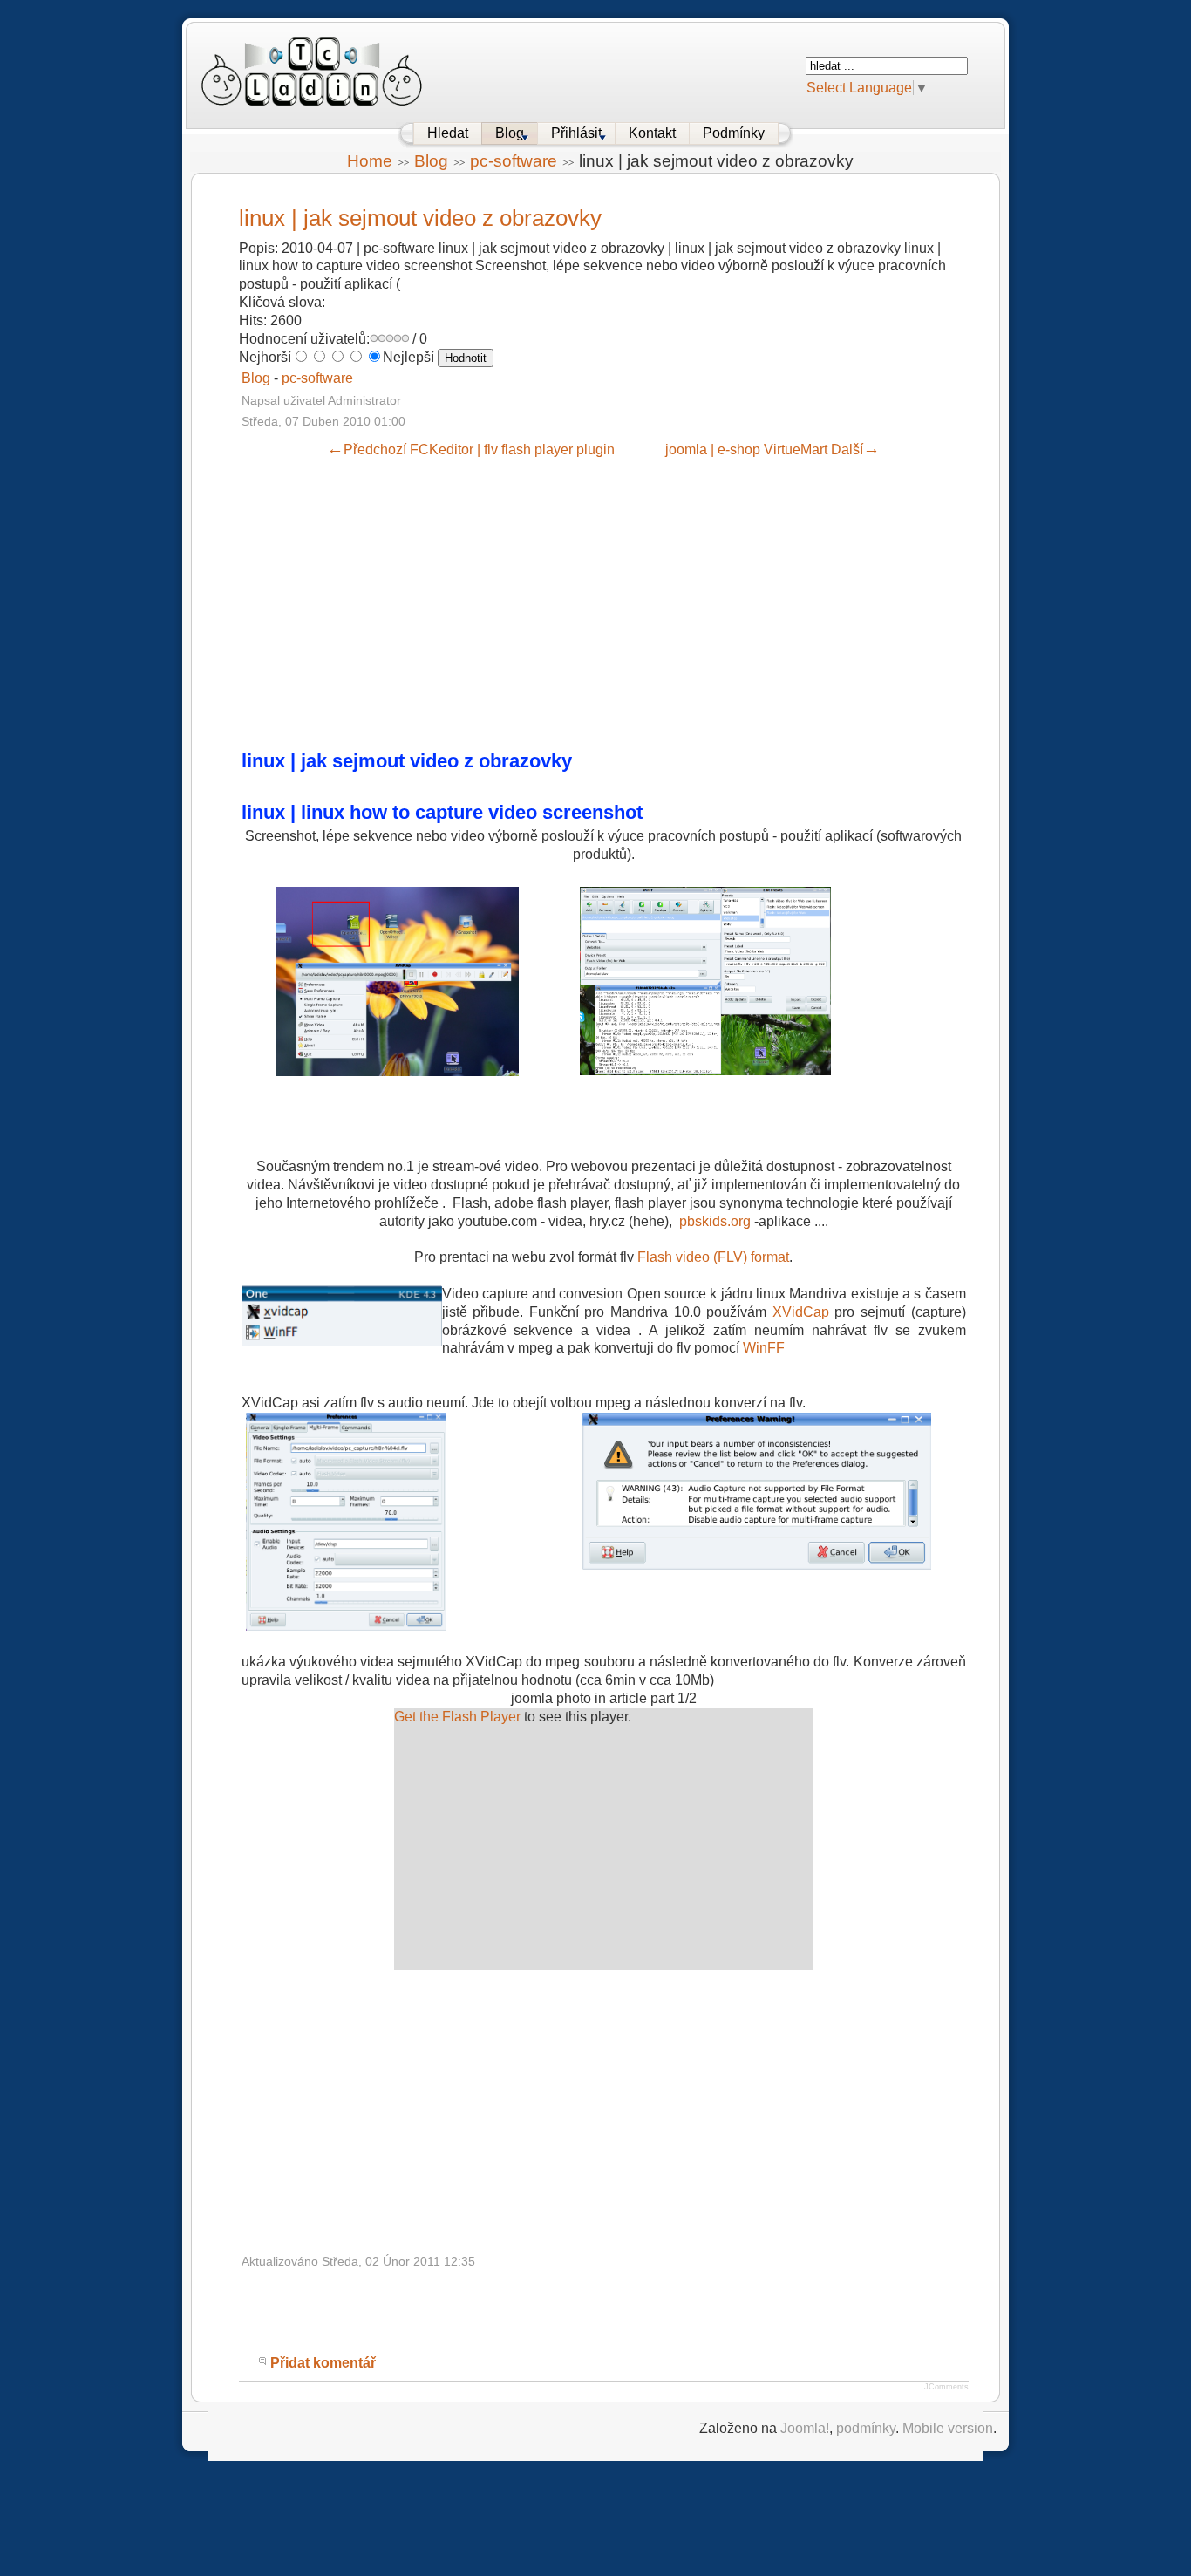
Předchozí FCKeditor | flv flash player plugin (471, 450)
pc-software (514, 161)
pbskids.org (715, 1221)
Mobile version (948, 2428)
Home (370, 161)
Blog (510, 133)
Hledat (448, 133)
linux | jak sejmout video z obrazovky (420, 218)
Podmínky (734, 133)
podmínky (866, 2428)
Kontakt (652, 133)
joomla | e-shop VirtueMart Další (772, 450)
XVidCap (801, 1312)
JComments (946, 2387)
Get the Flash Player (457, 1717)
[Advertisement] (577, 602)
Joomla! (805, 2428)
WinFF (764, 1348)
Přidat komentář (323, 2363)
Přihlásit (576, 133)
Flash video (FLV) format (713, 1257)
